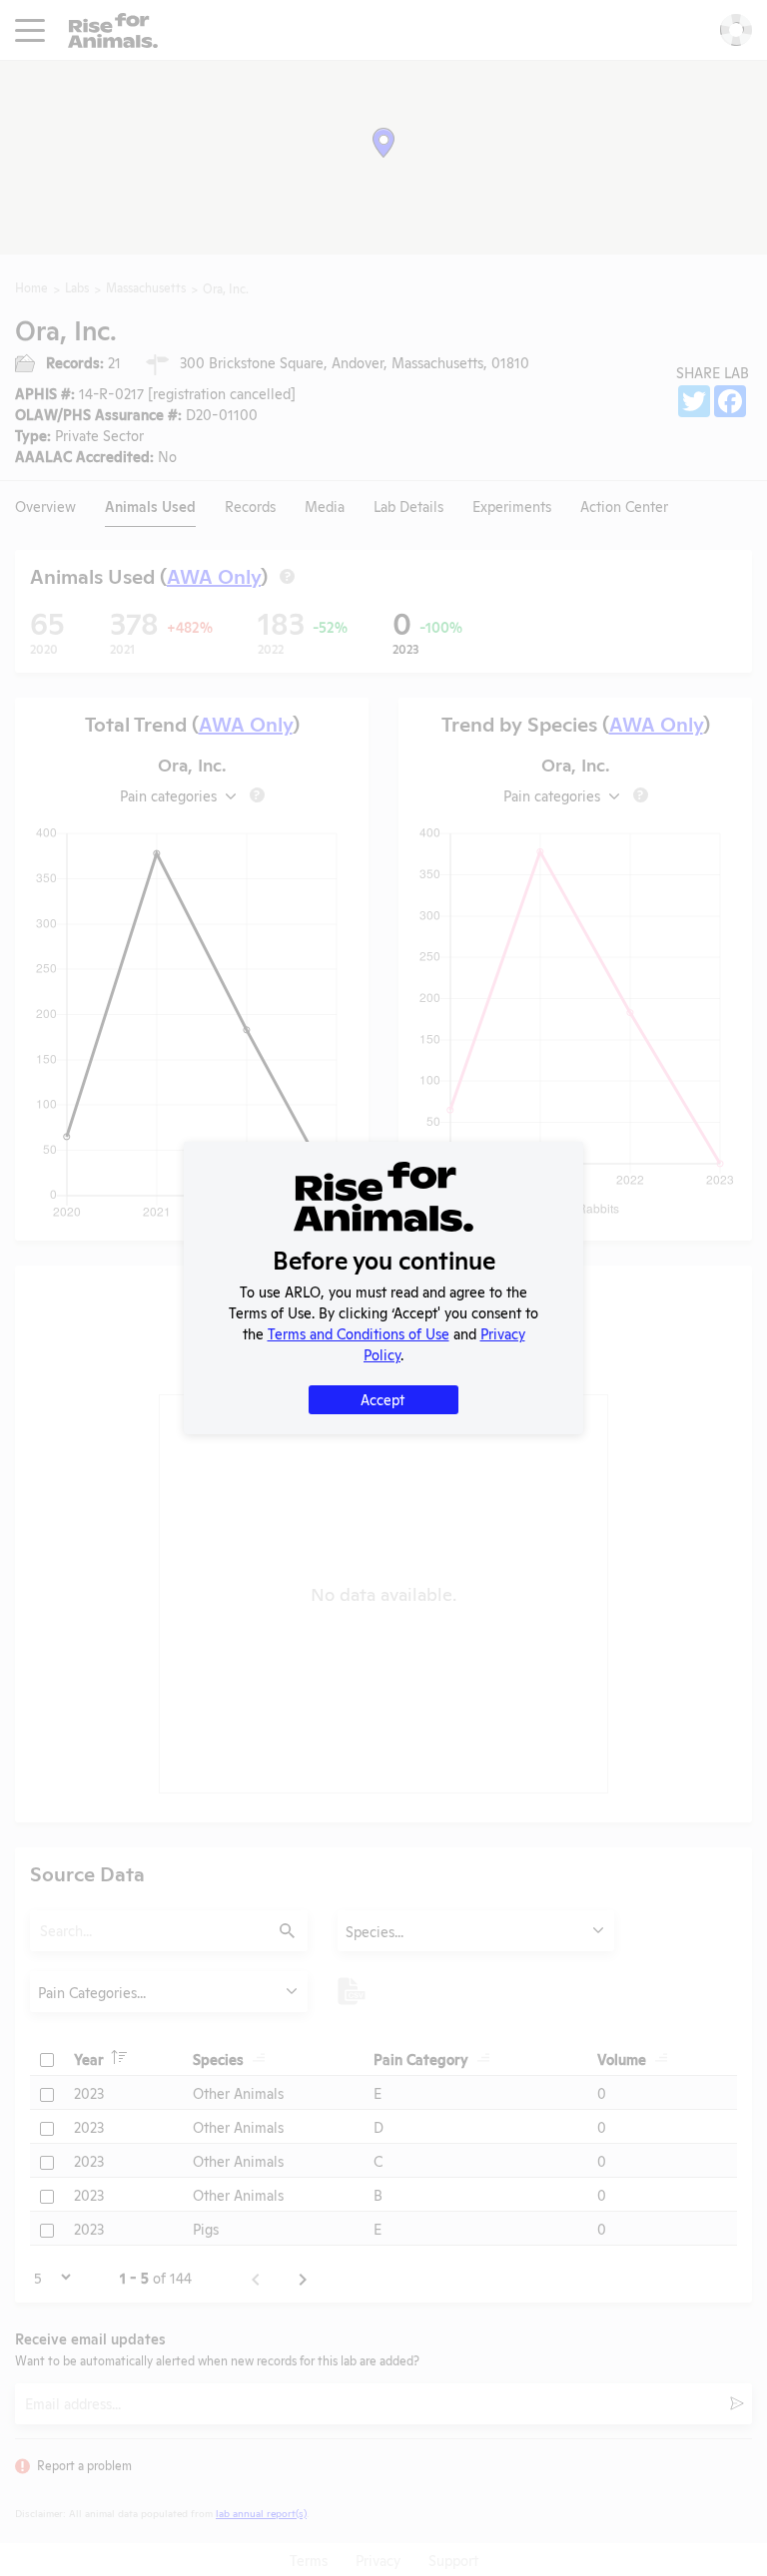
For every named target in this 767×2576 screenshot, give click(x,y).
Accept (383, 1399)
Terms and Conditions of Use (359, 1333)
